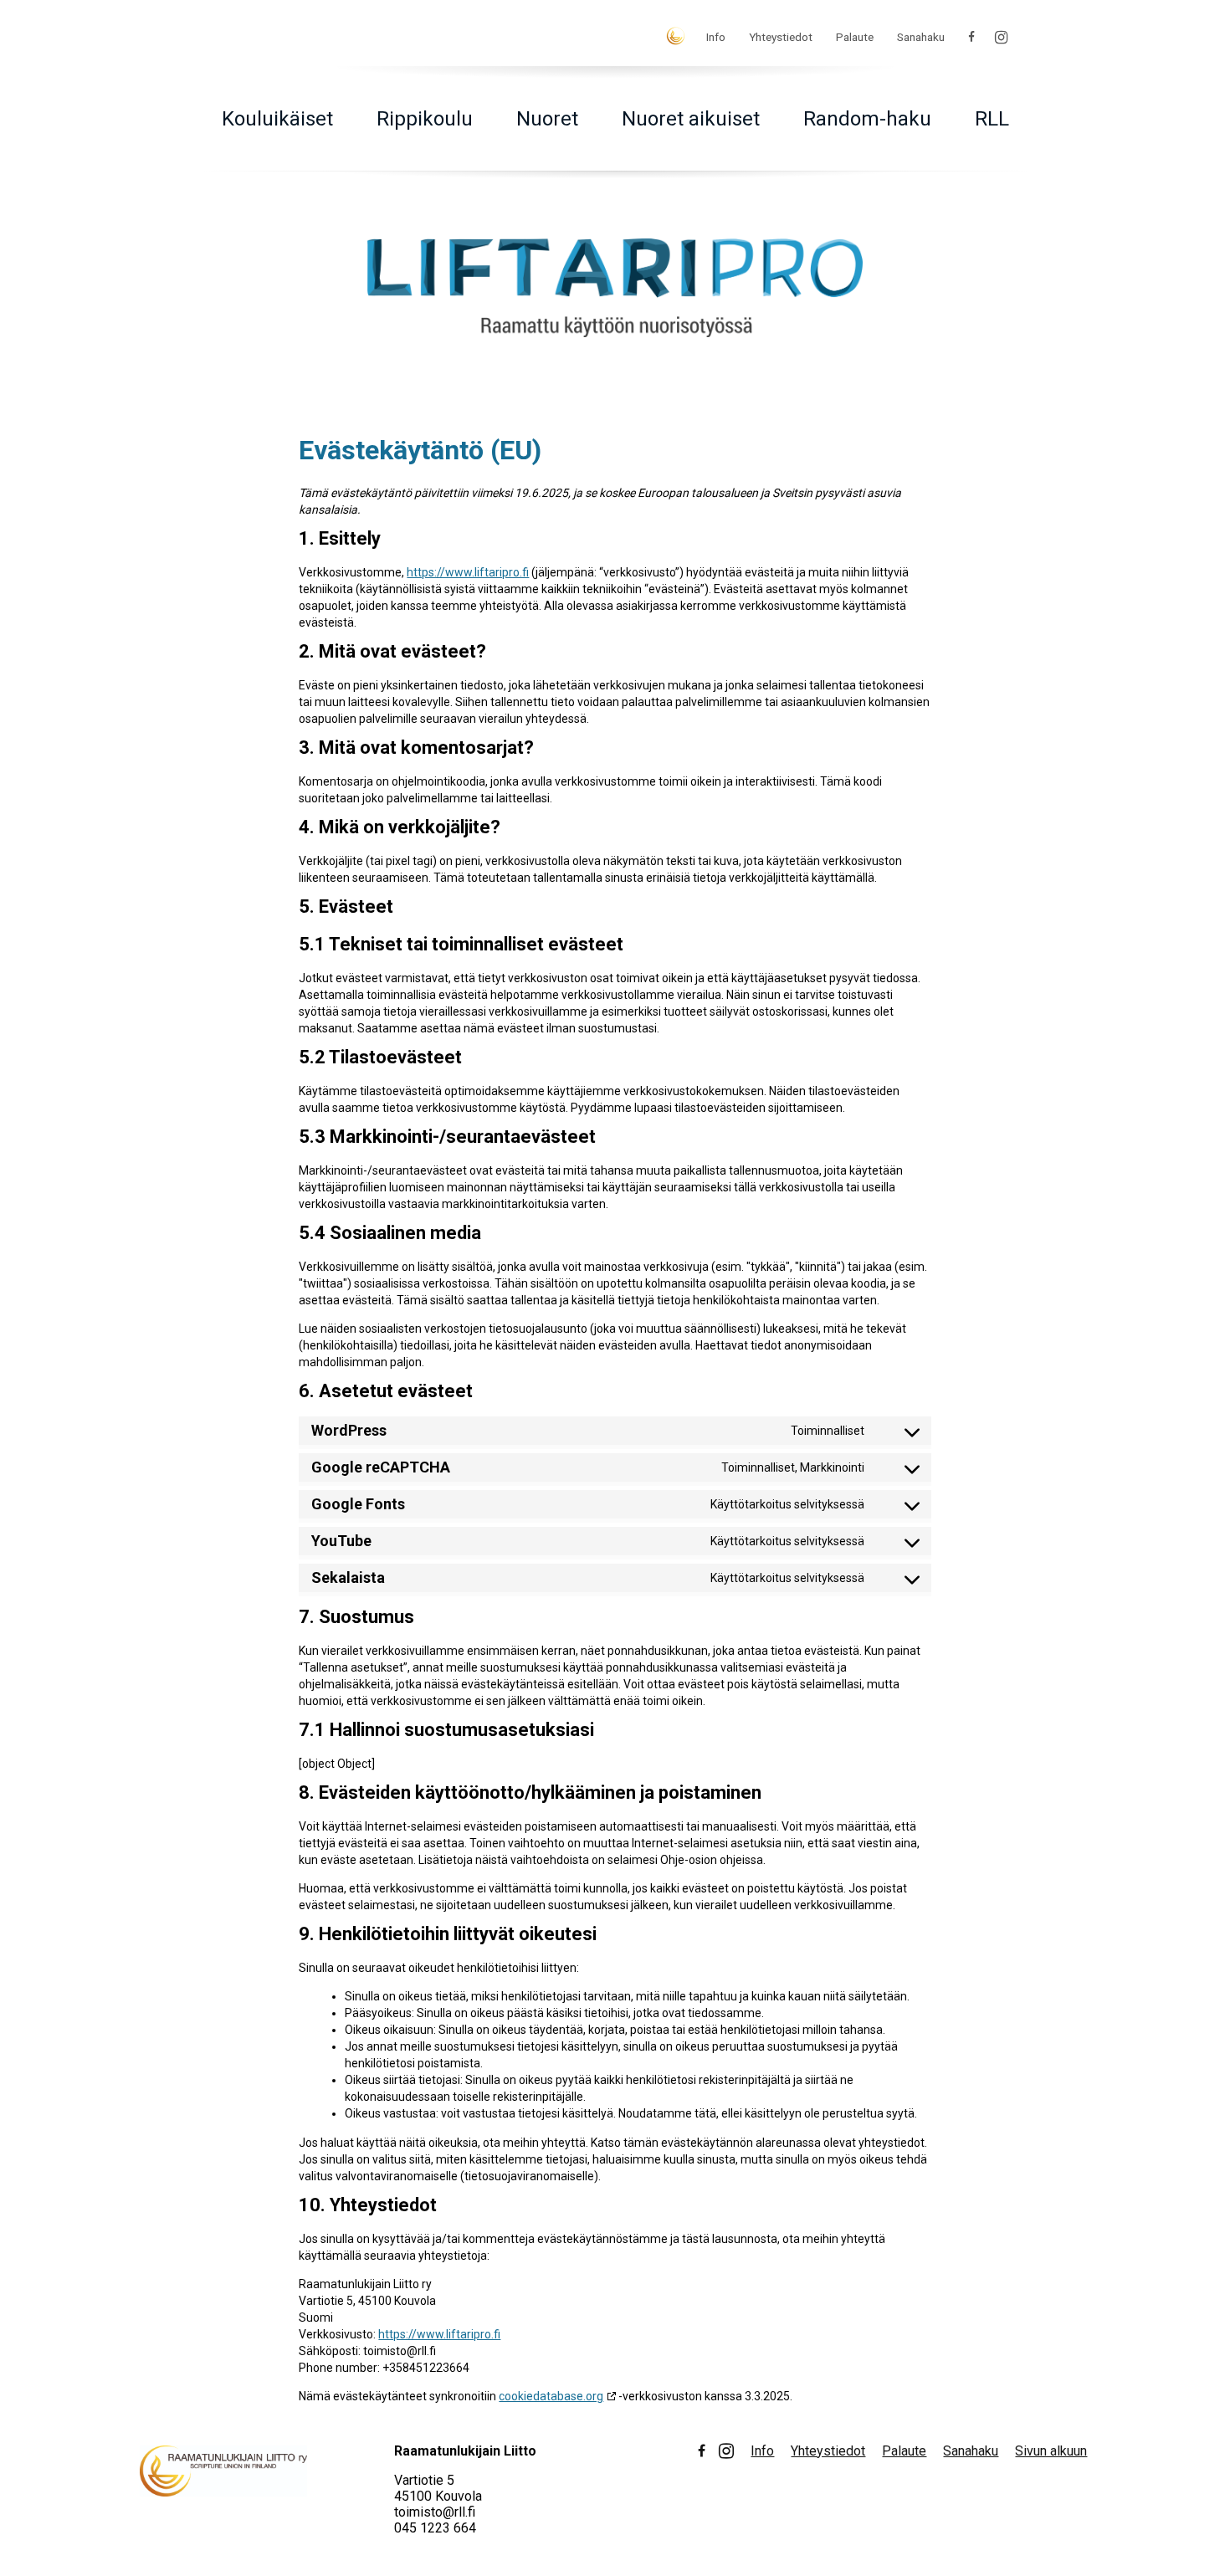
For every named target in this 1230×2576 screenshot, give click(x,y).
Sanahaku (921, 37)
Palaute (855, 37)
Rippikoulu (425, 119)
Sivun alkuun (1051, 2451)
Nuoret (547, 119)
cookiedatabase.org (551, 2396)
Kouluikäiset (277, 119)
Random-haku (867, 119)
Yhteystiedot (781, 37)
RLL (992, 119)
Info (716, 37)
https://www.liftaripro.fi (468, 572)
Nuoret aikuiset (691, 119)
